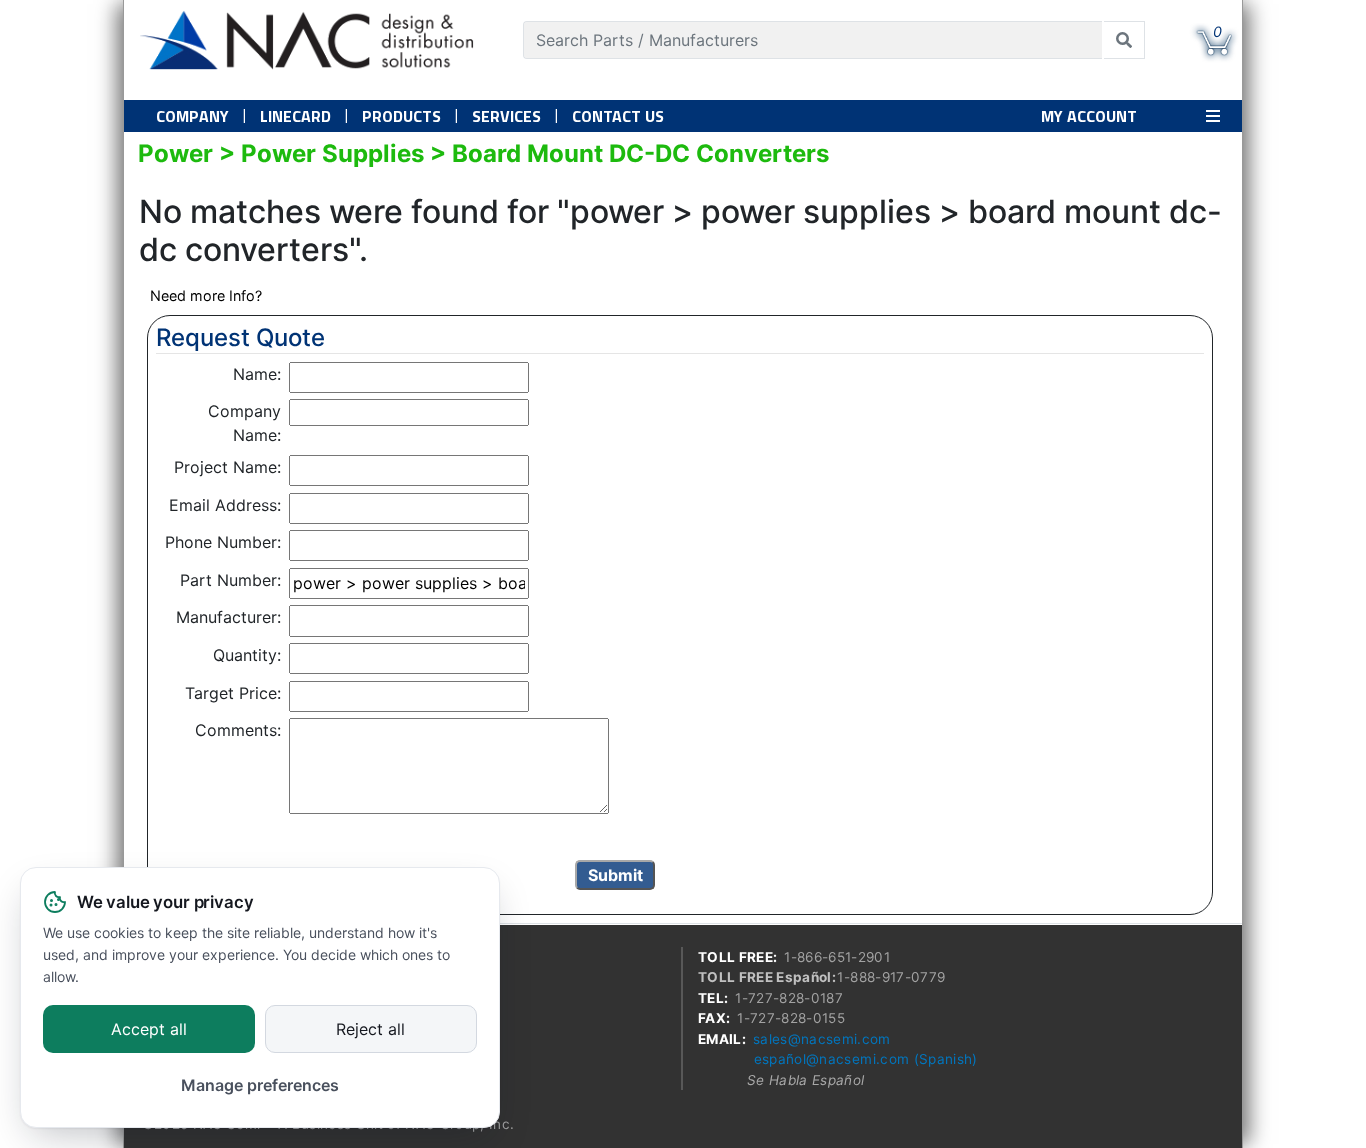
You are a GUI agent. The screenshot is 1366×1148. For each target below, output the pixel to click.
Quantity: (247, 655)
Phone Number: (223, 542)
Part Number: (230, 580)
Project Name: (227, 467)
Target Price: (233, 693)
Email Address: (225, 505)
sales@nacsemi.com (822, 1039)
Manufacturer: (228, 617)
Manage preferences (260, 1085)
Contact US (618, 116)
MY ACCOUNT (1089, 116)
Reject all (370, 1030)
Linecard (295, 116)
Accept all (149, 1030)
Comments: (238, 730)
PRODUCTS (401, 116)
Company (192, 116)
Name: (257, 374)
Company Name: (244, 423)
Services (506, 116)
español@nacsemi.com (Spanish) (866, 1059)
